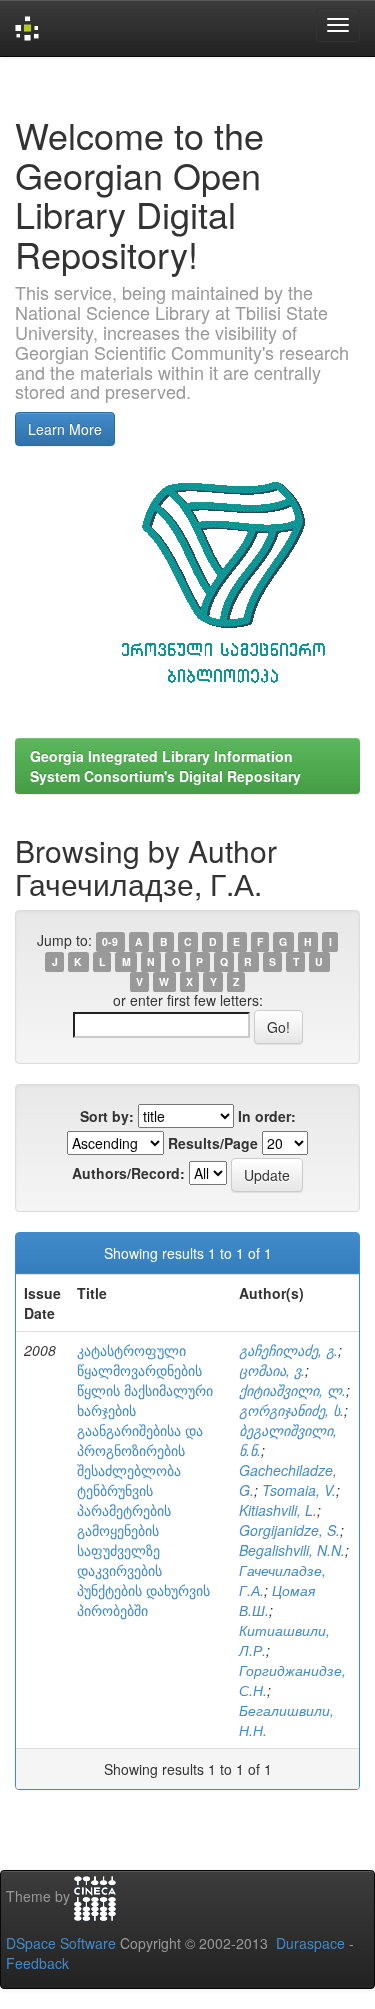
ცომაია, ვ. (272, 1370)
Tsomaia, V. (299, 1490)
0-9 (110, 941)
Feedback (37, 1963)
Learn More (65, 429)
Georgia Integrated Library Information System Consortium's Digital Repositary (165, 766)
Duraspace (310, 1943)
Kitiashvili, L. (278, 1510)
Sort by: (107, 1116)
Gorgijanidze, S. (289, 1530)
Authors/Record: (128, 1173)
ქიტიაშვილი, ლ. (292, 1390)
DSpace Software (61, 1943)
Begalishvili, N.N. (292, 1550)
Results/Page (213, 1143)
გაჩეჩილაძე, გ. (288, 1350)
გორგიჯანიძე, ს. (291, 1410)
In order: (267, 1116)
